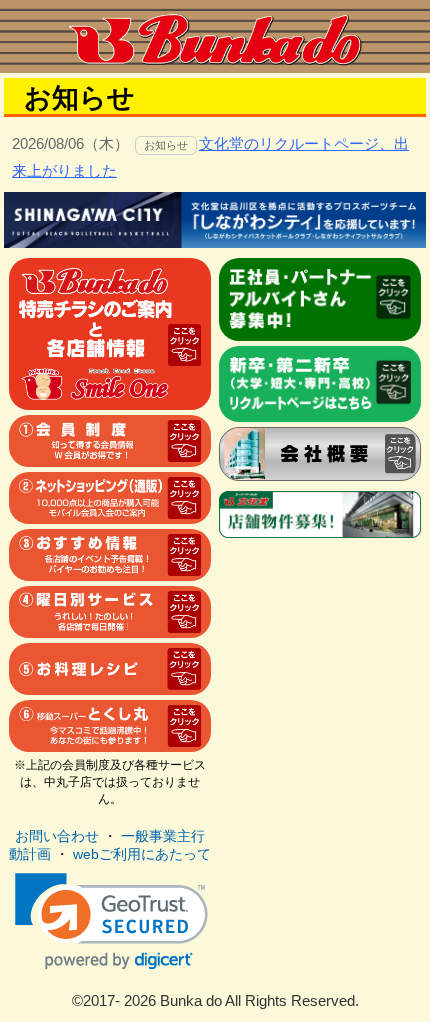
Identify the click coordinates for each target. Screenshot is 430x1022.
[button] (111, 921)
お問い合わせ (57, 836)
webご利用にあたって (142, 854)
